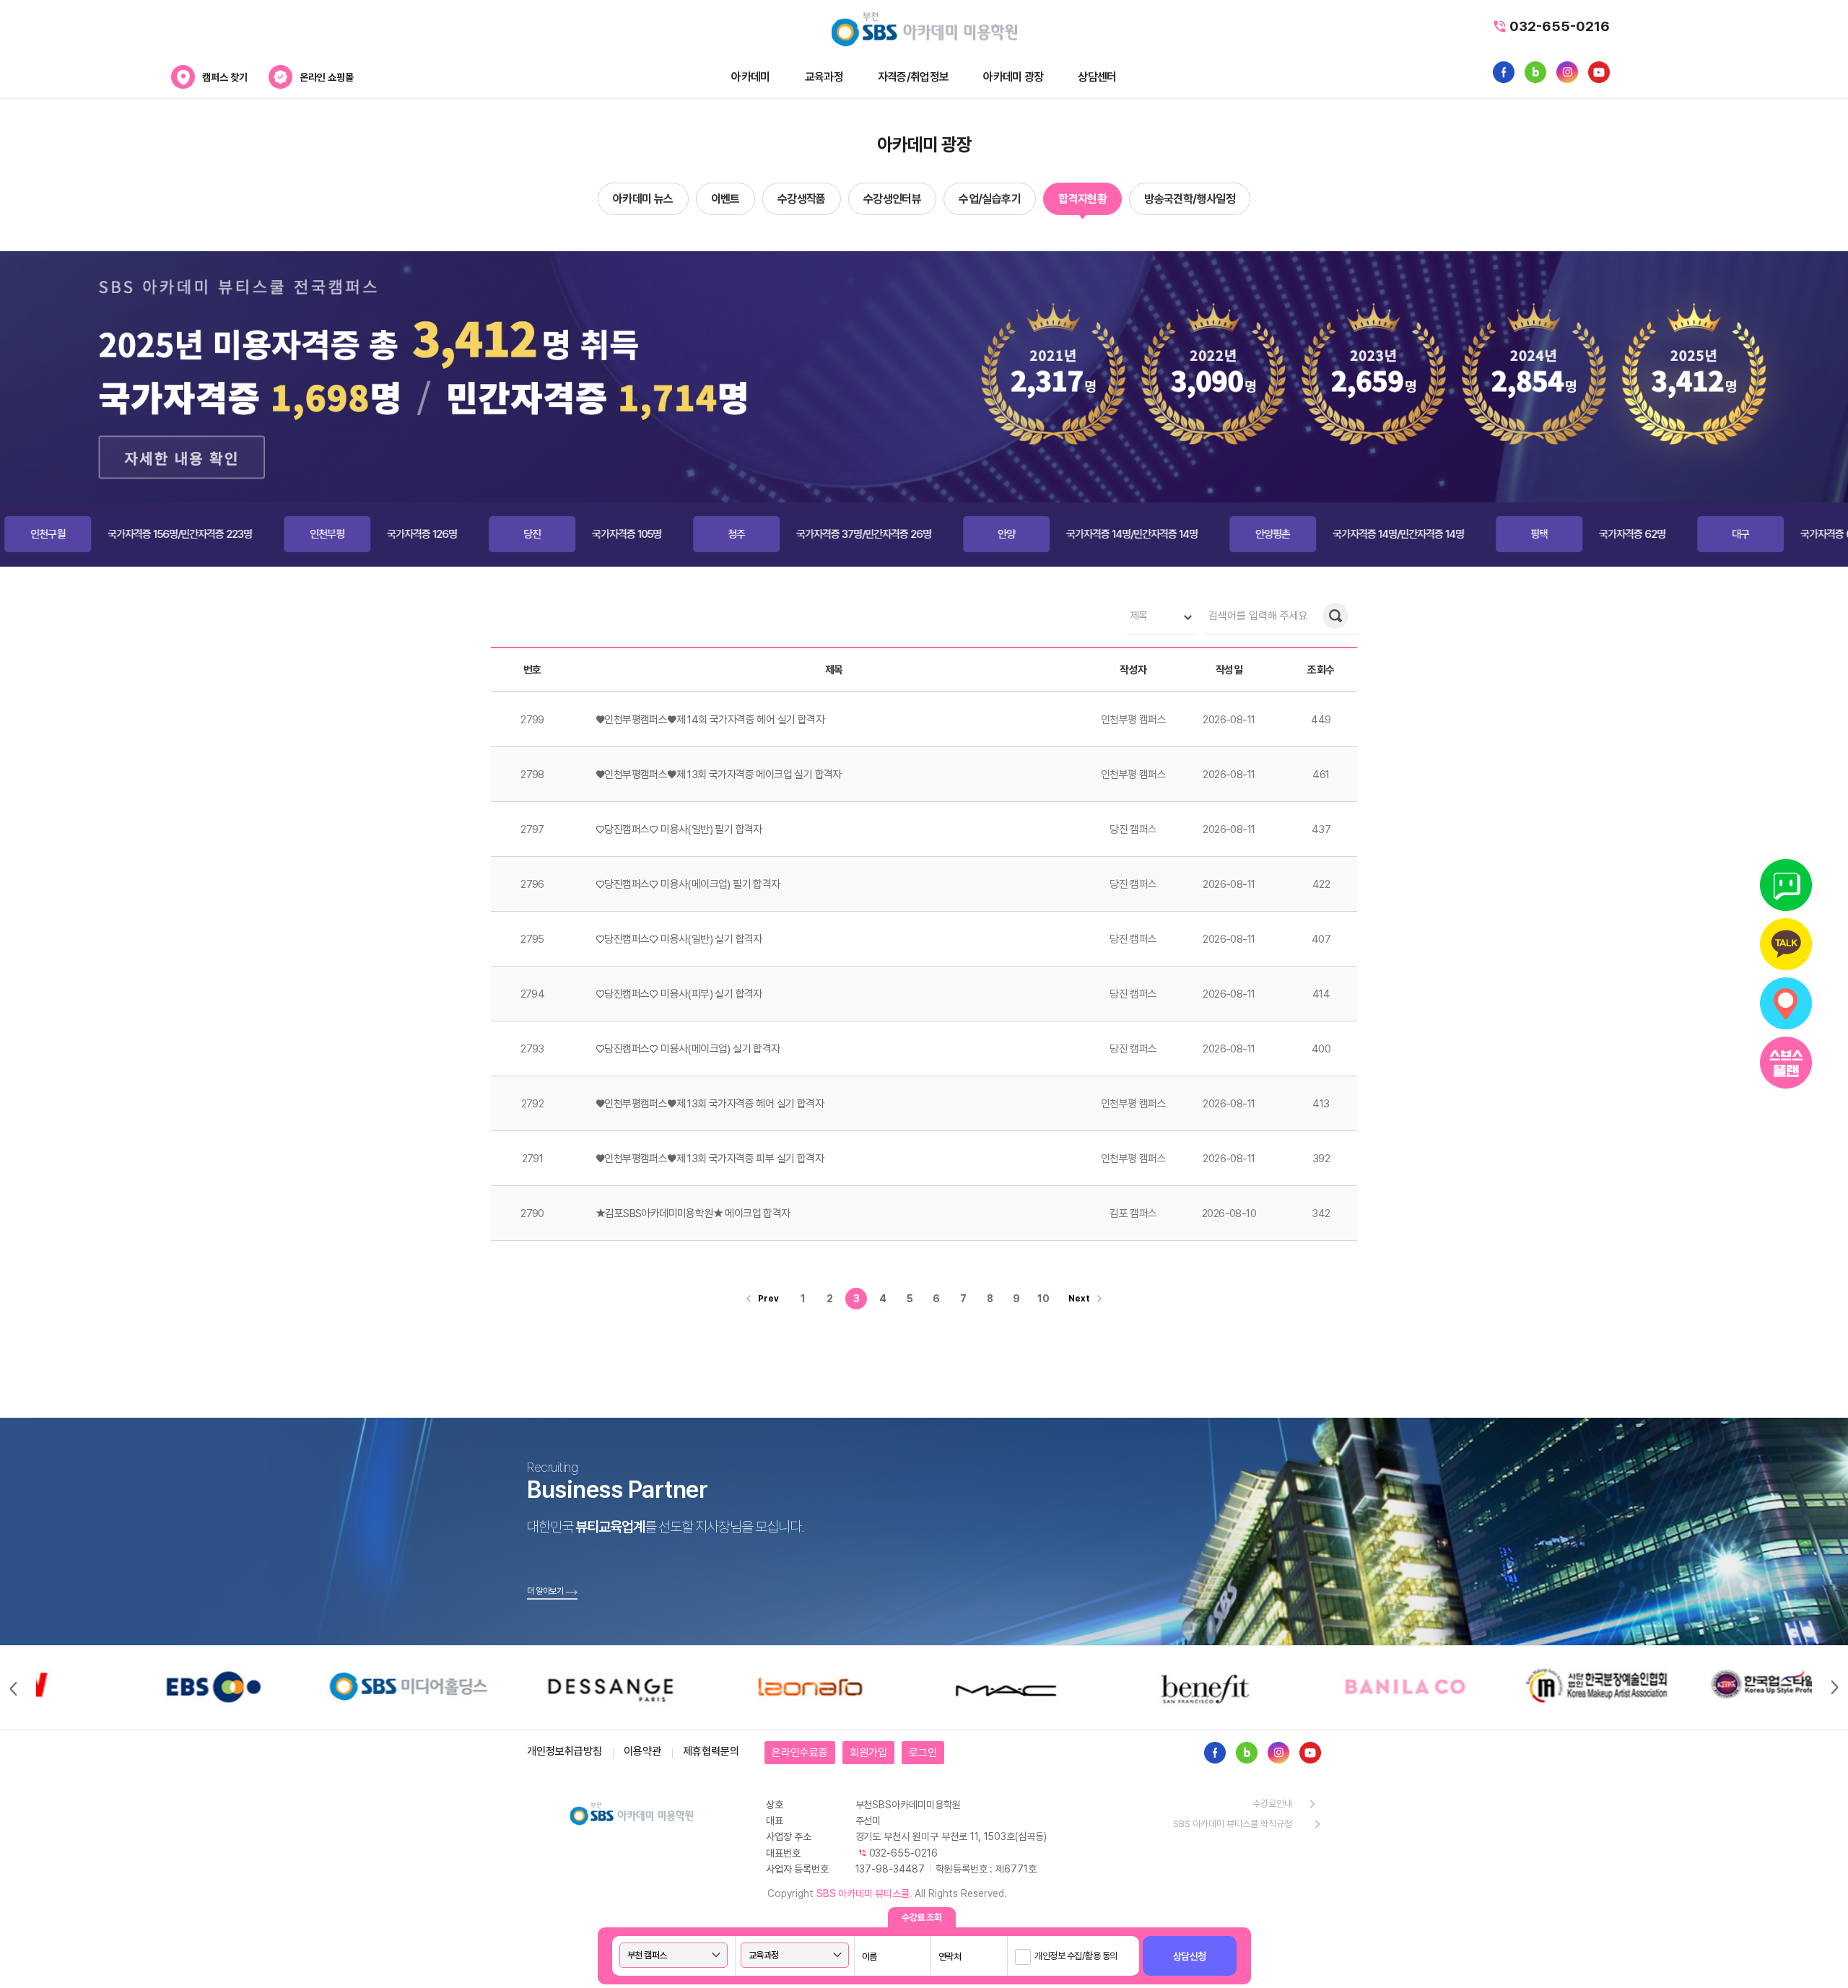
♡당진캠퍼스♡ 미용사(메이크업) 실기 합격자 (688, 1049)
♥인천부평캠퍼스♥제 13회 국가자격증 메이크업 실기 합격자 (719, 775)
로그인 (923, 1753)
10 (1043, 1299)
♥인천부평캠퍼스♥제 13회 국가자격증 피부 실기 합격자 (710, 1159)
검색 (1335, 616)
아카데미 (750, 77)
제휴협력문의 (711, 1751)
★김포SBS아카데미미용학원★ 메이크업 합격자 (693, 1213)
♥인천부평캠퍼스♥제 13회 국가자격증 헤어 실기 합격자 (710, 1104)
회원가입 (868, 1753)
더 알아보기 (545, 1591)
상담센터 (1097, 77)
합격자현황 (1082, 199)
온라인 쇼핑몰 (327, 77)
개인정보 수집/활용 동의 (1076, 1956)
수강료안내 (1272, 1804)
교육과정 (824, 77)
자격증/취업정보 (913, 77)
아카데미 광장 (1013, 77)
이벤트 (725, 199)
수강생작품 (802, 199)
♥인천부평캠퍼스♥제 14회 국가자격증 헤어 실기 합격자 (710, 720)
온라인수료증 (800, 1753)
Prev (768, 1299)
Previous (12, 1688)
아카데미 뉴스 (643, 199)
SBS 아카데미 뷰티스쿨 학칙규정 (1233, 1824)
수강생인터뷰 (892, 199)
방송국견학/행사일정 (1190, 199)
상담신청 (1190, 1956)
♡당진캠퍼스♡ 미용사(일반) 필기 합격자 (679, 829)
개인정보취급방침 (565, 1751)
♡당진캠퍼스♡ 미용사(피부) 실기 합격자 (679, 994)
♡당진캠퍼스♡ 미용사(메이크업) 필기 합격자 (688, 884)
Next (1079, 1299)
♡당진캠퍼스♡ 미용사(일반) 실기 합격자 (679, 939)
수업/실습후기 (990, 199)
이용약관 (642, 1751)
